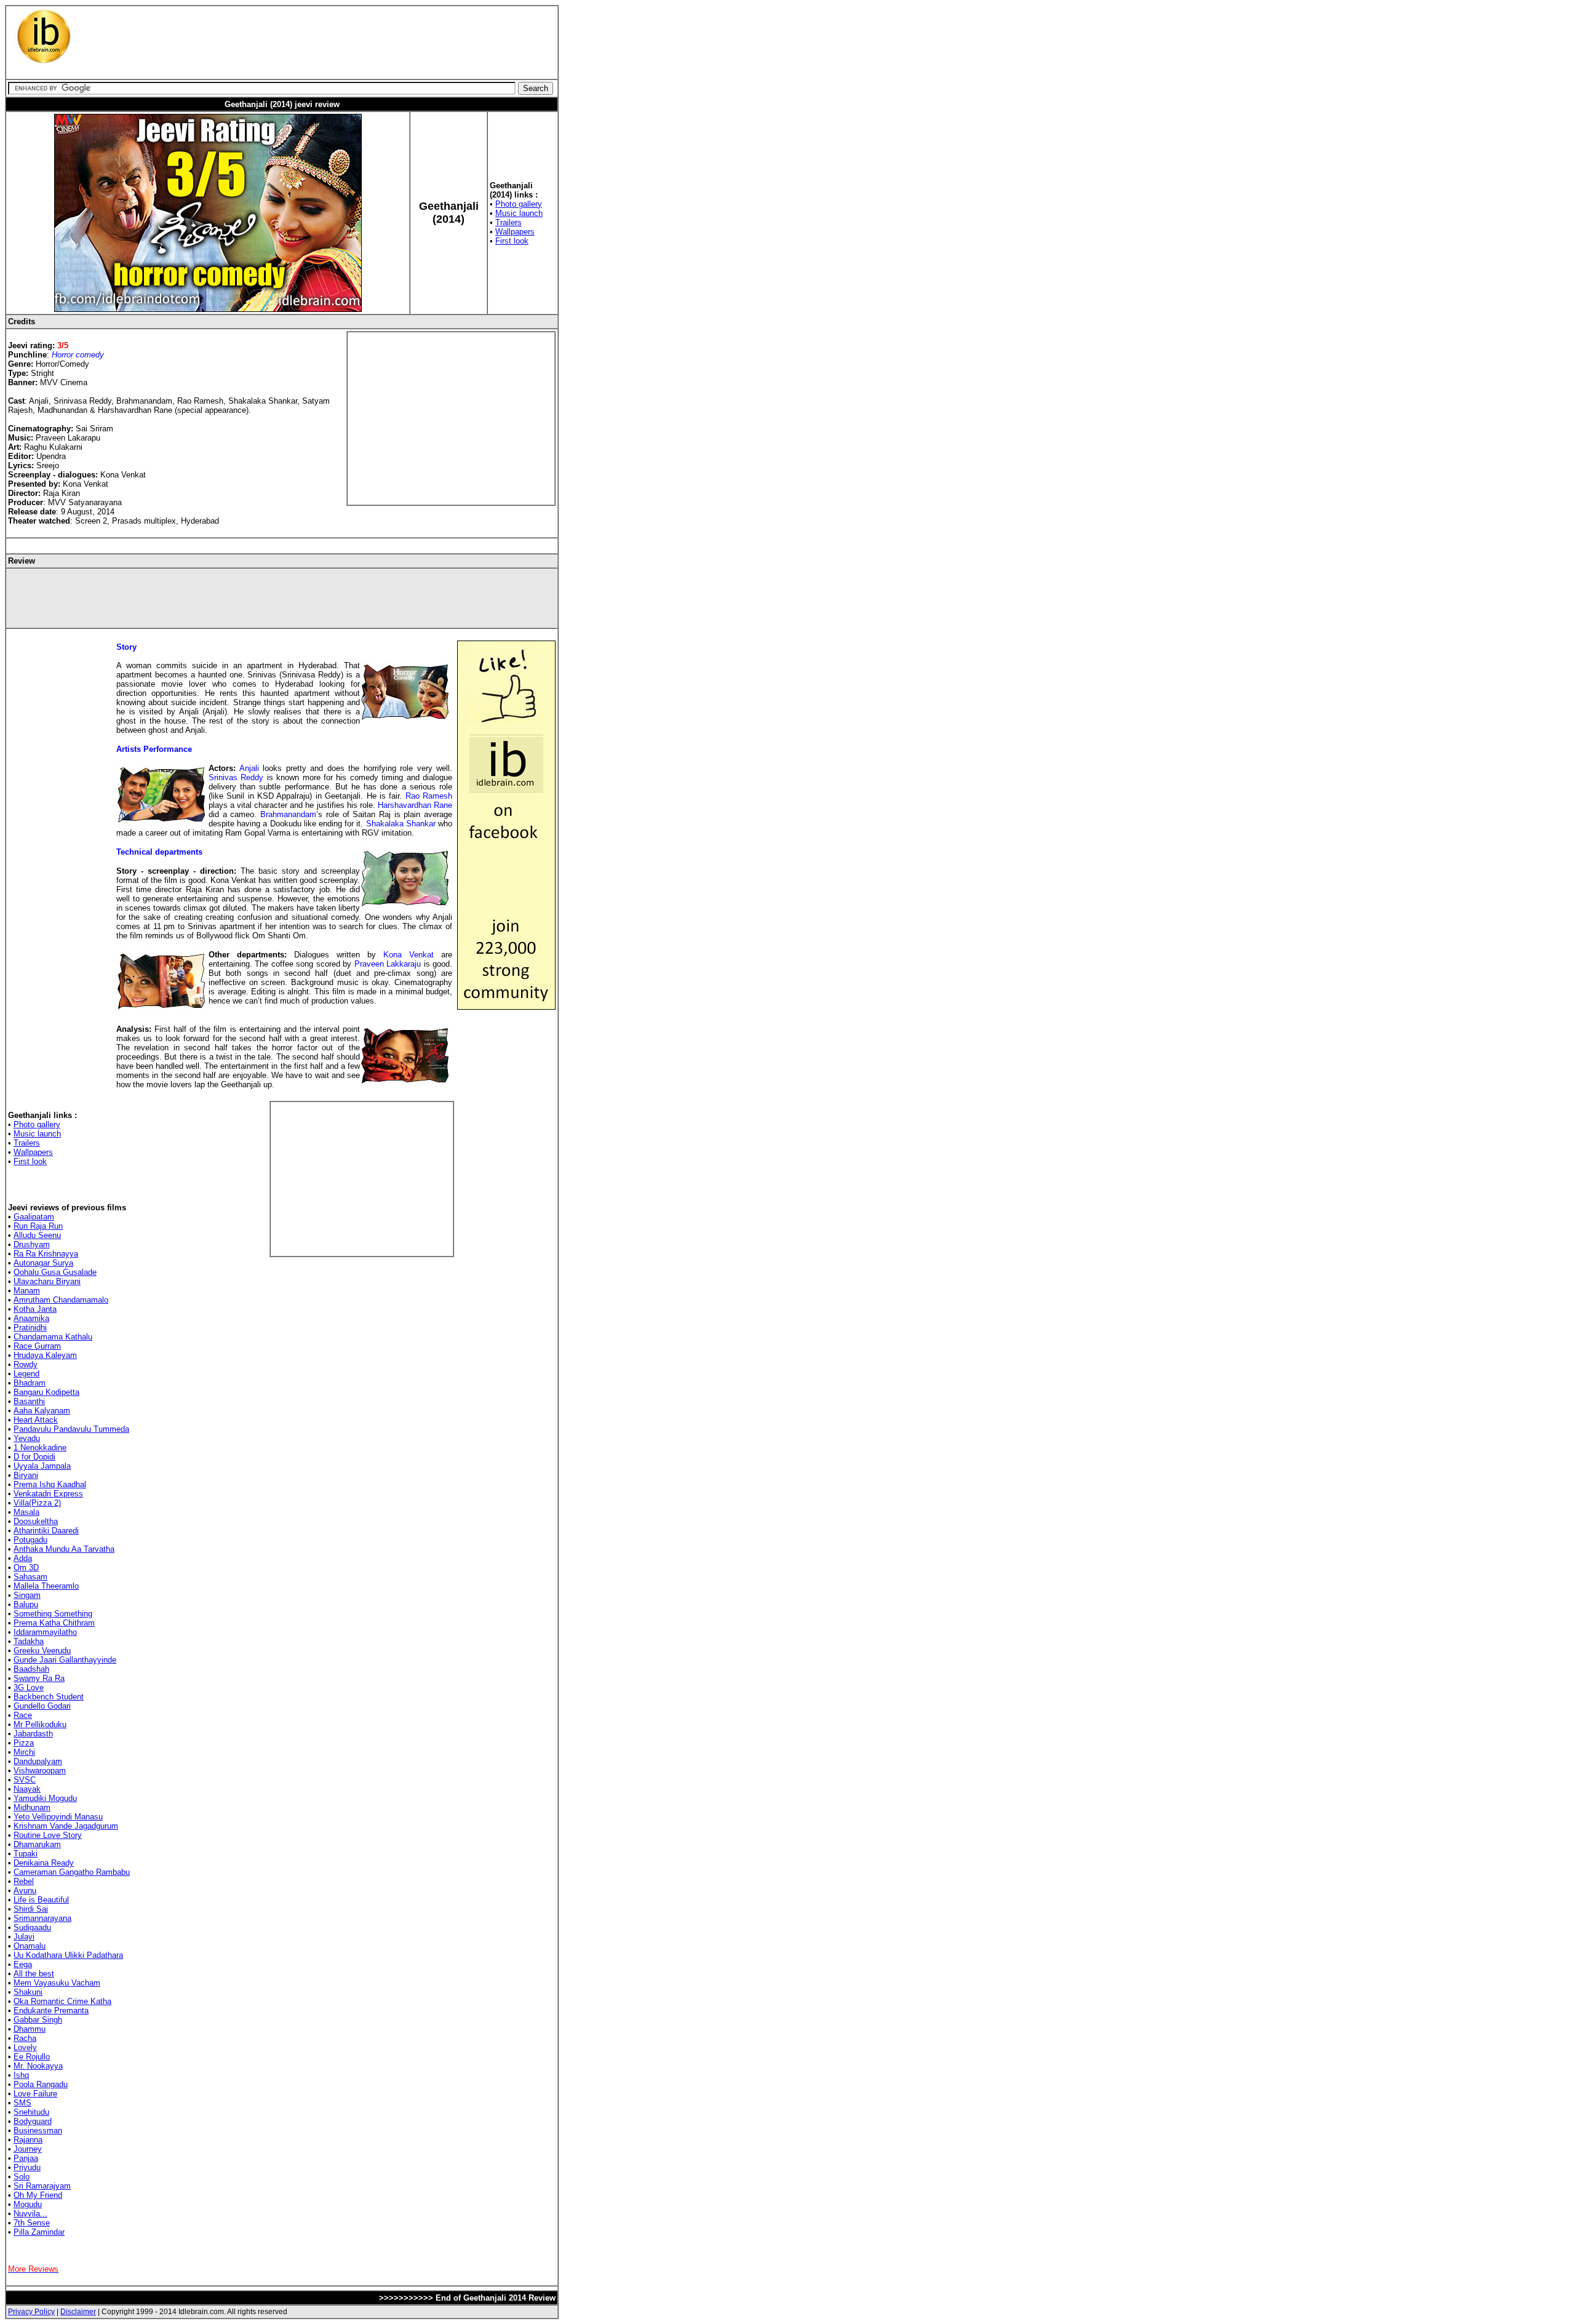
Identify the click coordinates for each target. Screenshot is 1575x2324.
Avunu (25, 1891)
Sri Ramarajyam (42, 2186)
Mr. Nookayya (38, 2066)
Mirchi (24, 1752)
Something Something (53, 1614)
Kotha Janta (35, 1309)
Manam (27, 1291)
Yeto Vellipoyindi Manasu (58, 1817)
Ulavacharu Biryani (47, 1281)
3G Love (29, 1687)
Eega (23, 1964)
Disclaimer (78, 2312)
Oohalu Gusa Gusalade (55, 1272)
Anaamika (31, 1318)
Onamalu (30, 1946)
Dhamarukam (37, 1844)
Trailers (508, 222)
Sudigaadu (32, 1927)
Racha (25, 2038)
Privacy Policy (31, 2312)
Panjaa (26, 2158)
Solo (22, 2177)
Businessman (38, 2130)
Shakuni (28, 1992)
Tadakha (29, 1641)
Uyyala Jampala (42, 1466)
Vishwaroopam (40, 1771)
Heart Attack (36, 1420)
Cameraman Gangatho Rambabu (72, 1872)
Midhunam (32, 1807)
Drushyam (32, 1244)
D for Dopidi (34, 1457)
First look (512, 241)
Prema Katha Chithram (54, 1623)
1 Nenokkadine (40, 1448)
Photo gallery (519, 204)
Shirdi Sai (31, 1909)
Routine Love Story (48, 1835)
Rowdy (26, 1364)
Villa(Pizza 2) (37, 1503)
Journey (28, 2149)
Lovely (25, 2047)
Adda (23, 1558)
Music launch (519, 213)
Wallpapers (515, 232)
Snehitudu (31, 2112)
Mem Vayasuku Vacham (57, 1983)
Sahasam (30, 1577)
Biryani (26, 1475)
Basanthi (29, 1401)
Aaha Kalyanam (42, 1411)
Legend (26, 1374)
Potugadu (30, 1540)
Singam (27, 1595)
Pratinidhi (30, 1328)
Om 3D (26, 1567)
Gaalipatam (34, 1217)
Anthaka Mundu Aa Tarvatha (64, 1549)
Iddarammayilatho (45, 1632)
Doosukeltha (36, 1521)
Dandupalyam (38, 1761)
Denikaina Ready (44, 1863)
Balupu (26, 1604)
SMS (22, 2103)
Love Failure (35, 2094)
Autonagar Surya (43, 1263)
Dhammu (30, 2029)
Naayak (27, 1789)
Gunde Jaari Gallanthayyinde (65, 1660)
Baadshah (31, 1669)
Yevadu (27, 1438)
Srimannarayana (42, 1918)
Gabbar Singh (38, 2020)
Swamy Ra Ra (39, 1678)
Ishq (21, 2075)
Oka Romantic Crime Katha (62, 2001)
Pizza (24, 1743)
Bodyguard (33, 2121)
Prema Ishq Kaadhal (50, 1484)
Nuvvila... (30, 2214)
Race (23, 1715)
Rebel (24, 1881)
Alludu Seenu (37, 1235)
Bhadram (30, 1383)
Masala (26, 1512)
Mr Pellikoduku (40, 1724)
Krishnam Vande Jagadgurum (66, 1826)
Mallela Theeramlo (46, 1586)
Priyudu (27, 2167)
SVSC (25, 1780)
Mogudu (28, 2204)
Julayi (24, 1937)
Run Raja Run (38, 1226)
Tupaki (26, 1854)
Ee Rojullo (32, 2057)
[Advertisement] (309, 37)
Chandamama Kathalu (53, 1337)
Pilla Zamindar (39, 2232)
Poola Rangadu (41, 2084)
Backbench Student (49, 1697)
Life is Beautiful (41, 1900)
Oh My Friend (38, 2195)
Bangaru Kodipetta (46, 1392)
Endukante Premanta (51, 2011)
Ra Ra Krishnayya (46, 1254)
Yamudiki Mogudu (45, 1798)
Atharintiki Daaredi (46, 1531)
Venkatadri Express (48, 1494)
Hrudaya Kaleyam (45, 1355)
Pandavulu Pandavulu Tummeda (71, 1429)
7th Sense (32, 2223)
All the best (34, 1974)
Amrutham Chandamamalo (61, 1300)
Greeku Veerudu (42, 1651)
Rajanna (28, 2140)
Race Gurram (37, 1346)
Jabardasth (33, 1734)
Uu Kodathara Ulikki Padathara (68, 1955)
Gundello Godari (42, 1706)
